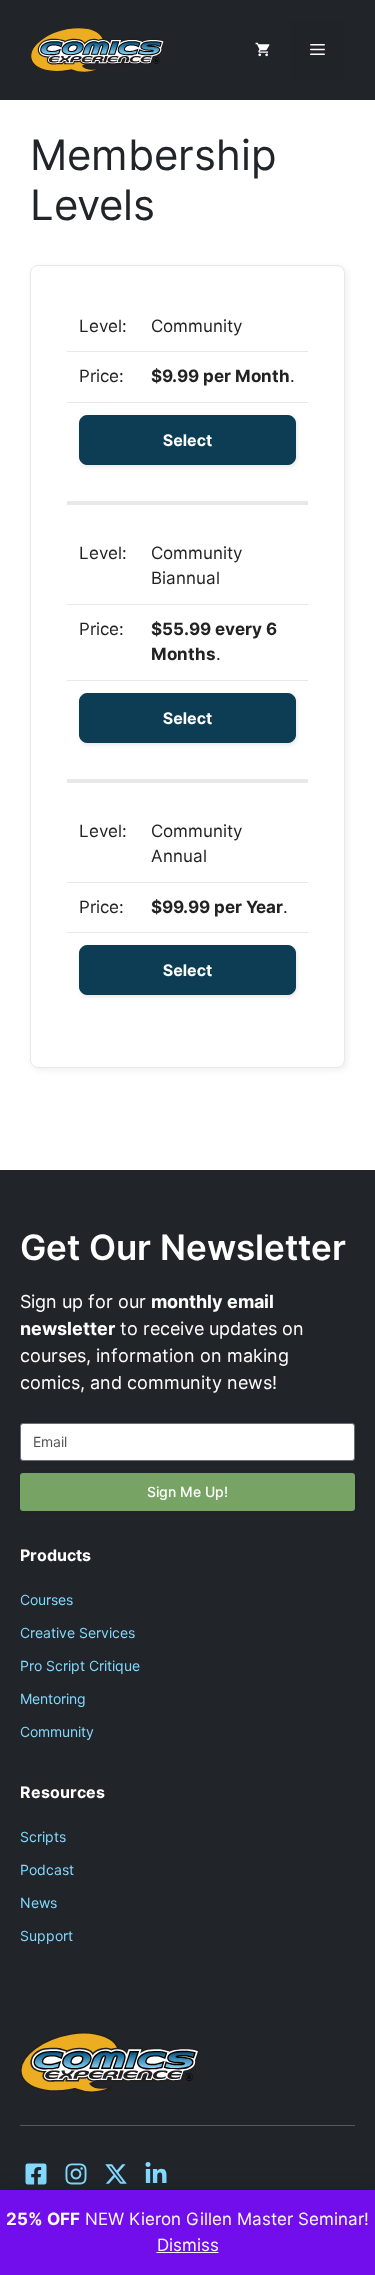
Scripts (43, 1836)
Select (188, 440)
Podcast (47, 1869)
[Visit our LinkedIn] (156, 2174)
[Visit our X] (116, 2174)
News (38, 1902)
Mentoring (53, 1698)
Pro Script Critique (80, 1665)
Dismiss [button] (188, 2245)
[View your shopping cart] (262, 50)
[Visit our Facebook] (36, 2174)
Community (57, 1731)
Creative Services (77, 1632)
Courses (46, 1599)
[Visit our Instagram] (76, 2174)
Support (46, 1935)
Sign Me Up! (187, 1491)
